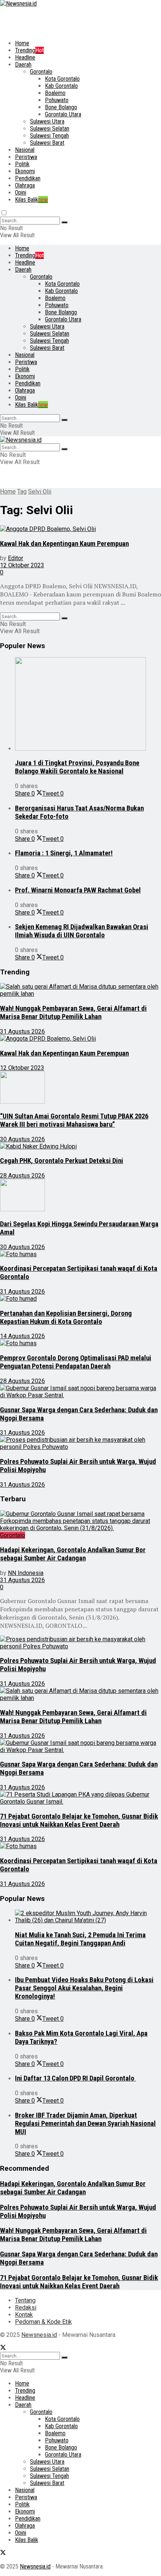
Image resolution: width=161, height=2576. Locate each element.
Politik (22, 164)
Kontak (24, 2315)
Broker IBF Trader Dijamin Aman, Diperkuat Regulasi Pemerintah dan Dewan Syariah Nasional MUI (85, 2124)
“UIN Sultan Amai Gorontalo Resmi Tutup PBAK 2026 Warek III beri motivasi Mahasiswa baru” (74, 1120)
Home (22, 43)
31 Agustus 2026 (22, 1031)
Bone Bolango (61, 107)
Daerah (23, 65)
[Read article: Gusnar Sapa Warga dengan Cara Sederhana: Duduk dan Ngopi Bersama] (80, 1392)
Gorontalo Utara (63, 114)
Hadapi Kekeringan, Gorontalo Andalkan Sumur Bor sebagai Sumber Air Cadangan (73, 1554)
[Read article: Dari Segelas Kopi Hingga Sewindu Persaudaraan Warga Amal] (80, 1196)
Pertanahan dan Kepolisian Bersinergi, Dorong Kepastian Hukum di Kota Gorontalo (66, 1318)
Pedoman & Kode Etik (43, 2322)
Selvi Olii (40, 492)
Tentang (25, 2300)
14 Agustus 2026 (22, 1336)
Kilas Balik (31, 200)
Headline (25, 57)
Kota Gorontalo (62, 79)
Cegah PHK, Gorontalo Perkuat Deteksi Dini (62, 1161)
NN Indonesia (26, 1573)
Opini (21, 193)
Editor (16, 558)
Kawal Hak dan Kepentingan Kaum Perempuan (64, 544)
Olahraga (25, 185)
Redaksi (26, 2308)
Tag (22, 492)
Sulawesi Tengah (49, 136)
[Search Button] (64, 222)
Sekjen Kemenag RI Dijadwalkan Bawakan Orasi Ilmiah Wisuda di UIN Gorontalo (82, 931)
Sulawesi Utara (47, 121)
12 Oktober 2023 (22, 565)
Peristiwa (26, 157)
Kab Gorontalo (61, 86)
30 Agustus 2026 (22, 1139)
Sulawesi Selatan (50, 129)
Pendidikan (28, 178)
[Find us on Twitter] (3, 2348)
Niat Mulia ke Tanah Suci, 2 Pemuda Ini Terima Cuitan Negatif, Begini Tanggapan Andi (80, 1939)
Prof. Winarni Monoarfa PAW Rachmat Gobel (78, 890)
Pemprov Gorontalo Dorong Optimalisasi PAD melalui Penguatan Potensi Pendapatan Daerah (76, 1362)
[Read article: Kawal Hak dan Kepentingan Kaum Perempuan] (80, 529)
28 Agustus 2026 (22, 1176)
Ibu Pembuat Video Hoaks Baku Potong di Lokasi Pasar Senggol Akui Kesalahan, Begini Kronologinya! (84, 1988)
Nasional (25, 150)
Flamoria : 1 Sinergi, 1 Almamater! (64, 853)
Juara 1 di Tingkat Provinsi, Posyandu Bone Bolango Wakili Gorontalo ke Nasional (77, 767)
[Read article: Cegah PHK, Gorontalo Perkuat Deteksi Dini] (80, 1146)
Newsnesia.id (39, 2335)
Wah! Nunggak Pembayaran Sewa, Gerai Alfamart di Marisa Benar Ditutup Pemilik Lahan (73, 1013)
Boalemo (55, 93)
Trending (29, 50)
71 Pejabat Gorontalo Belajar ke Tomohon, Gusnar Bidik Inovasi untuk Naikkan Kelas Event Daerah (79, 1820)
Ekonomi (25, 171)
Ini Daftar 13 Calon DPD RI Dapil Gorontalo (75, 2078)
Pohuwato (57, 100)
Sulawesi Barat (47, 143)
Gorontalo (41, 72)
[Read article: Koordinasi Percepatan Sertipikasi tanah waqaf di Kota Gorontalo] (80, 1254)
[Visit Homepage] (18, 4)
